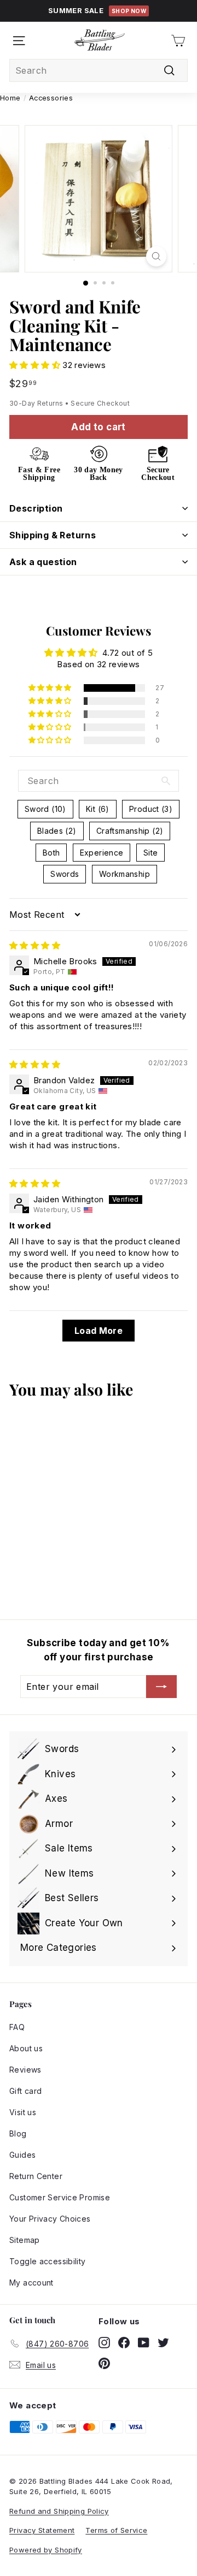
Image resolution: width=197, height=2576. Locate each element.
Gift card (25, 2091)
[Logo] (100, 40)
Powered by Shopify (46, 2550)
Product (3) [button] (151, 809)
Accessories (51, 98)
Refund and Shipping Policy (59, 2511)
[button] (36, 365)
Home (10, 98)
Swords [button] (65, 874)
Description (36, 508)
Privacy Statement (42, 2530)
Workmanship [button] (124, 874)
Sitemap (25, 2240)
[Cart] (178, 41)
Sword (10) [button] (45, 809)
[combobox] (99, 70)
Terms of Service (116, 2530)
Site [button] (151, 853)
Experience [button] (102, 853)
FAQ (17, 2027)
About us (26, 2048)
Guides (22, 2155)
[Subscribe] (161, 1687)
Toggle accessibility (48, 2261)
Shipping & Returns (53, 535)
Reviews (25, 2070)
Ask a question (43, 562)
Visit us (23, 2112)
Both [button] (51, 853)
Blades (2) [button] (57, 831)
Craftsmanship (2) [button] (130, 831)
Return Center (36, 2176)
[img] (35, 945)
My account (31, 2283)
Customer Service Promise (60, 2197)
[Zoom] (156, 256)
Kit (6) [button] (98, 809)
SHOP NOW (129, 11)
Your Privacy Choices (50, 2219)
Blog (18, 2133)
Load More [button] (99, 1331)
